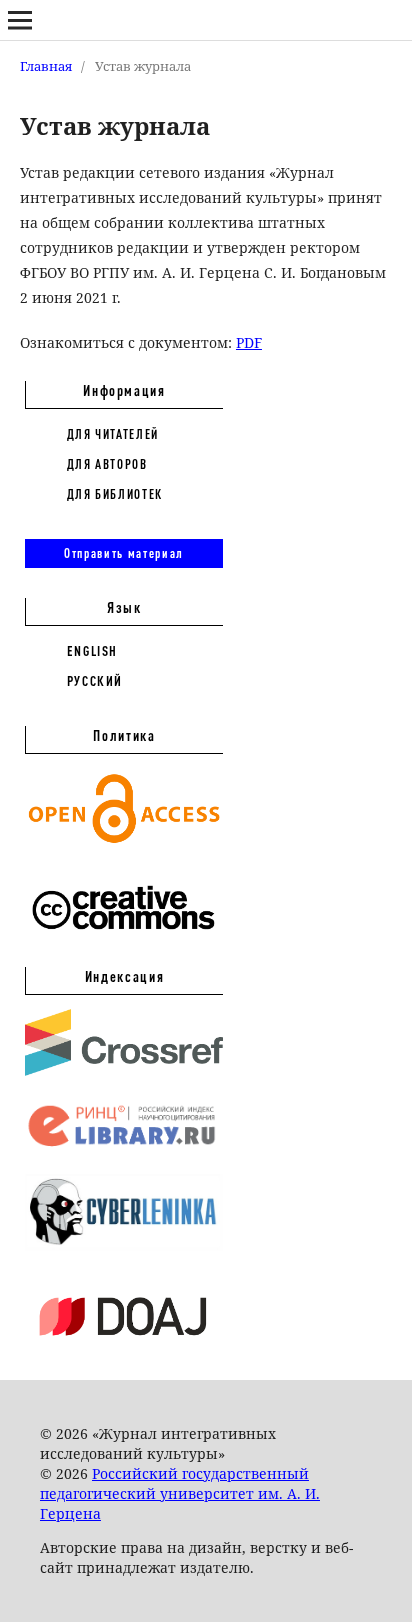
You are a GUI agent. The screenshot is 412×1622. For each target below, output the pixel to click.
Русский (95, 681)
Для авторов (107, 464)
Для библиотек (115, 494)
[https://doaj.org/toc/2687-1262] (124, 1352)
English (93, 651)
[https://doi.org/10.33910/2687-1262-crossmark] (124, 1071)
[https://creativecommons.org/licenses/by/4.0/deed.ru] (124, 940)
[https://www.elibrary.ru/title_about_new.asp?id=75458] (124, 1147)
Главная (46, 66)
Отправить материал (124, 553)
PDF (249, 342)
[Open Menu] (20, 20)
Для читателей (113, 434)
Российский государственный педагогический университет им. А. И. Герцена (180, 1493)
